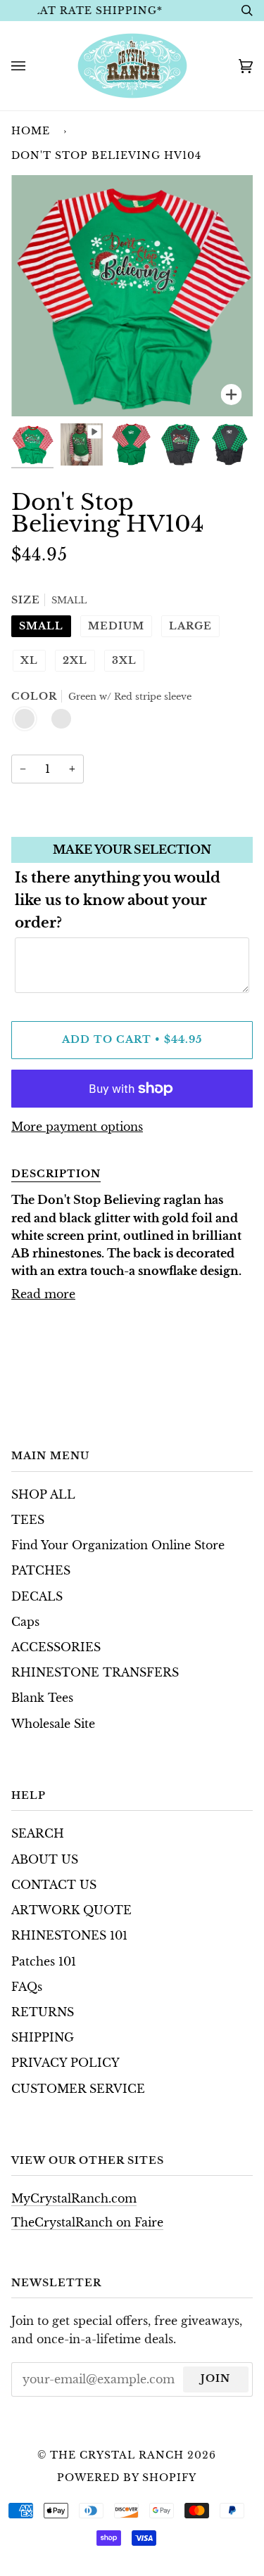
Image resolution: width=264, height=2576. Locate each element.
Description (56, 1174)
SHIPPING (43, 2038)
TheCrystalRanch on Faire (87, 2223)
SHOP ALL (43, 1495)
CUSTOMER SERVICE (78, 2089)
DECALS (37, 1597)
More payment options (77, 1127)
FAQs (27, 1987)
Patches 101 (44, 1962)
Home (31, 131)
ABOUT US (45, 1860)
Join (215, 2378)
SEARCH (38, 1834)
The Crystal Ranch (117, 2455)
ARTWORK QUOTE (71, 1910)
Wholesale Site (53, 1724)
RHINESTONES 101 (69, 1936)
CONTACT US (54, 1885)
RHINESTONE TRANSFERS (95, 1673)
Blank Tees (42, 1698)
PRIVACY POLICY (65, 2063)
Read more (43, 1294)
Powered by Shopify (127, 2478)
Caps (25, 1622)
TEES (28, 1520)
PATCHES (41, 1571)
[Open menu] (32, 66)
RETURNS (43, 2012)
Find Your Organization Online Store (118, 1545)
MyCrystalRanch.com (74, 2199)
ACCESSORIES (56, 1647)
